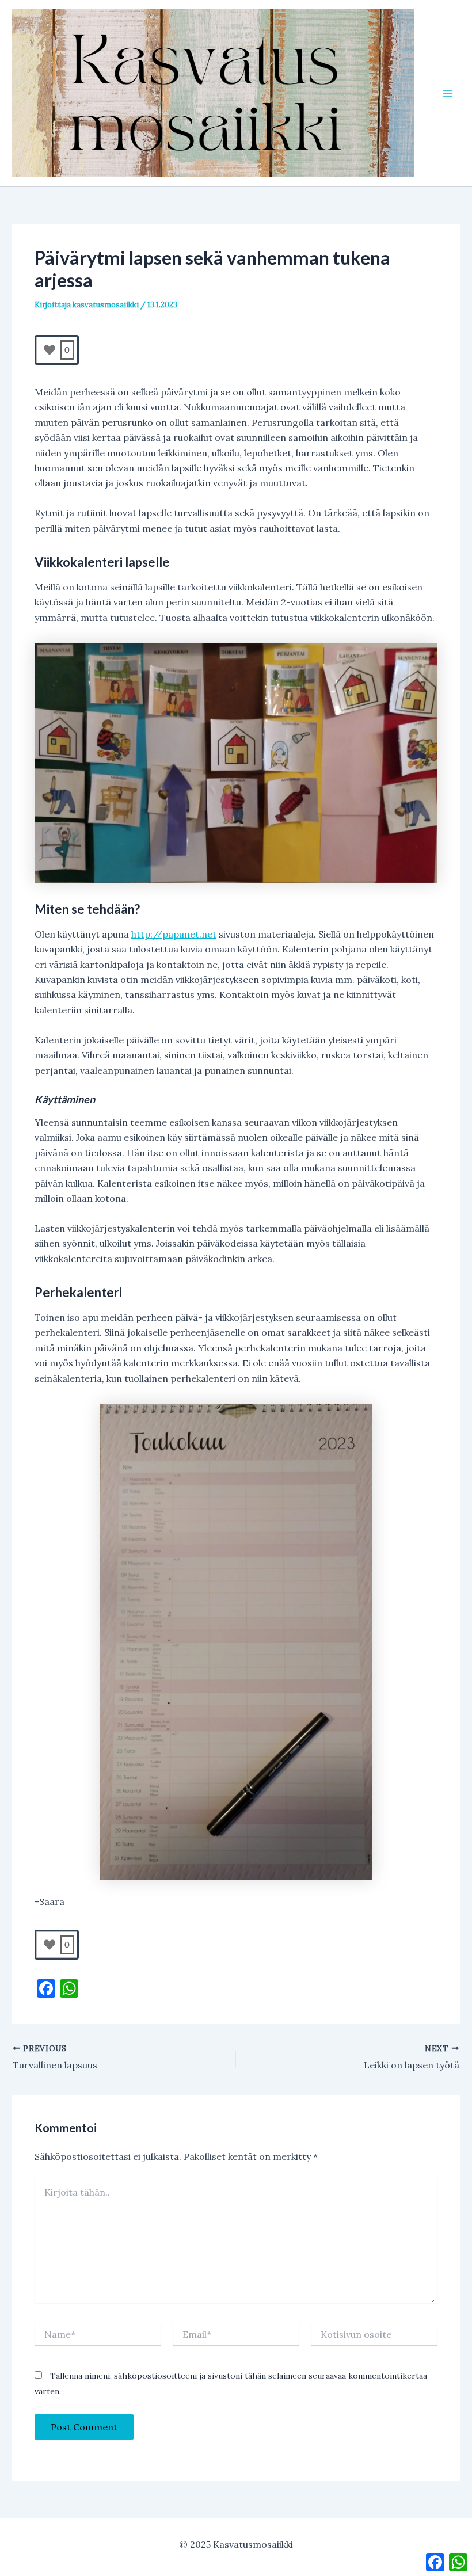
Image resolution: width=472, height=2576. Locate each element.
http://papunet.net (174, 934)
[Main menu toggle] (448, 93)
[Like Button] (50, 350)
